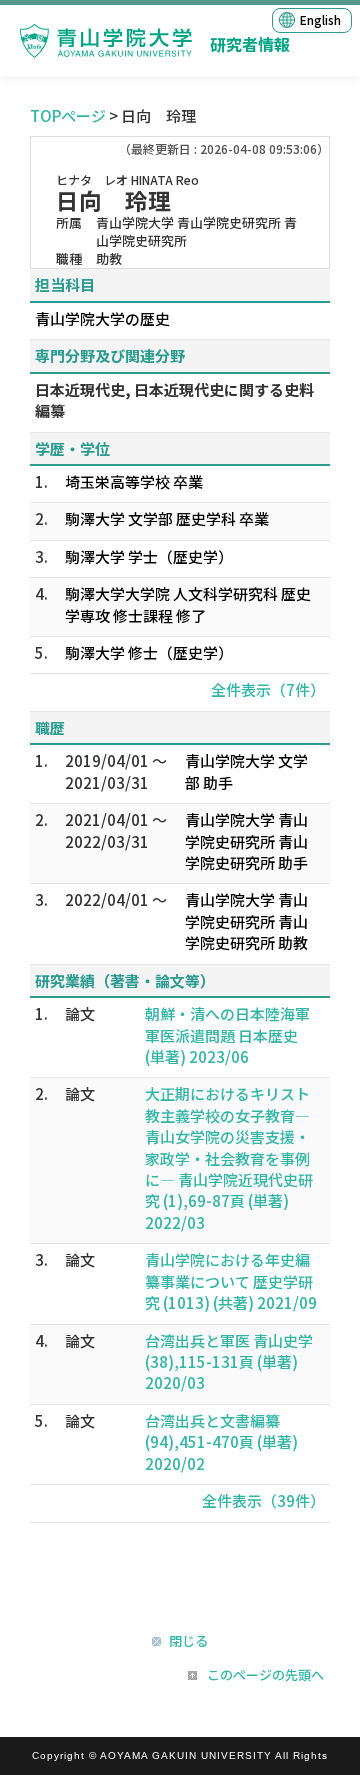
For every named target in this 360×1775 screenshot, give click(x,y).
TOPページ (68, 115)
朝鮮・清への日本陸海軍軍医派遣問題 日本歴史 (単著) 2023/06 (227, 1035)
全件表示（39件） (263, 1500)
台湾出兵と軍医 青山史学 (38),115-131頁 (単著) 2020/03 (229, 1362)
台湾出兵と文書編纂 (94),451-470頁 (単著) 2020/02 (221, 1442)
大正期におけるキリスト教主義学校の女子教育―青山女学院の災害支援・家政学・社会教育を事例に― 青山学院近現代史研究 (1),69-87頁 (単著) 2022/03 (229, 1158)
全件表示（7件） (268, 689)
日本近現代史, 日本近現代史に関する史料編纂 (174, 400)
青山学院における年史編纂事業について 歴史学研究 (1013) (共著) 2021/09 (231, 1281)
